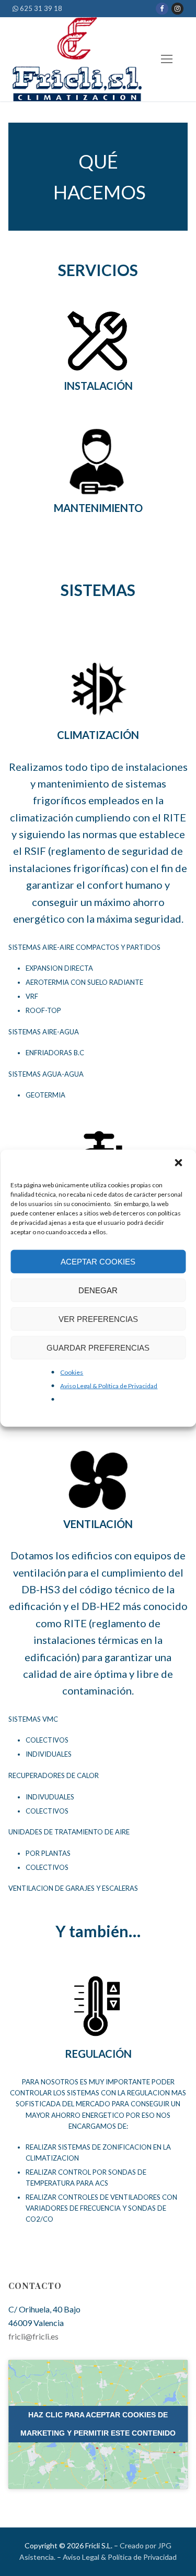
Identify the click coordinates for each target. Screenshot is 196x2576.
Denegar (98, 1290)
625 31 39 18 (40, 8)
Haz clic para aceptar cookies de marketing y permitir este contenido (98, 2424)
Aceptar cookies (98, 1261)
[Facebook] (162, 9)
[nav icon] (167, 59)
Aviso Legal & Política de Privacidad (109, 1386)
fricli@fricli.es (33, 2336)
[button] (179, 1164)
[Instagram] (177, 9)
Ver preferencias (98, 1319)
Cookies (72, 1372)
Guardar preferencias (98, 1347)
